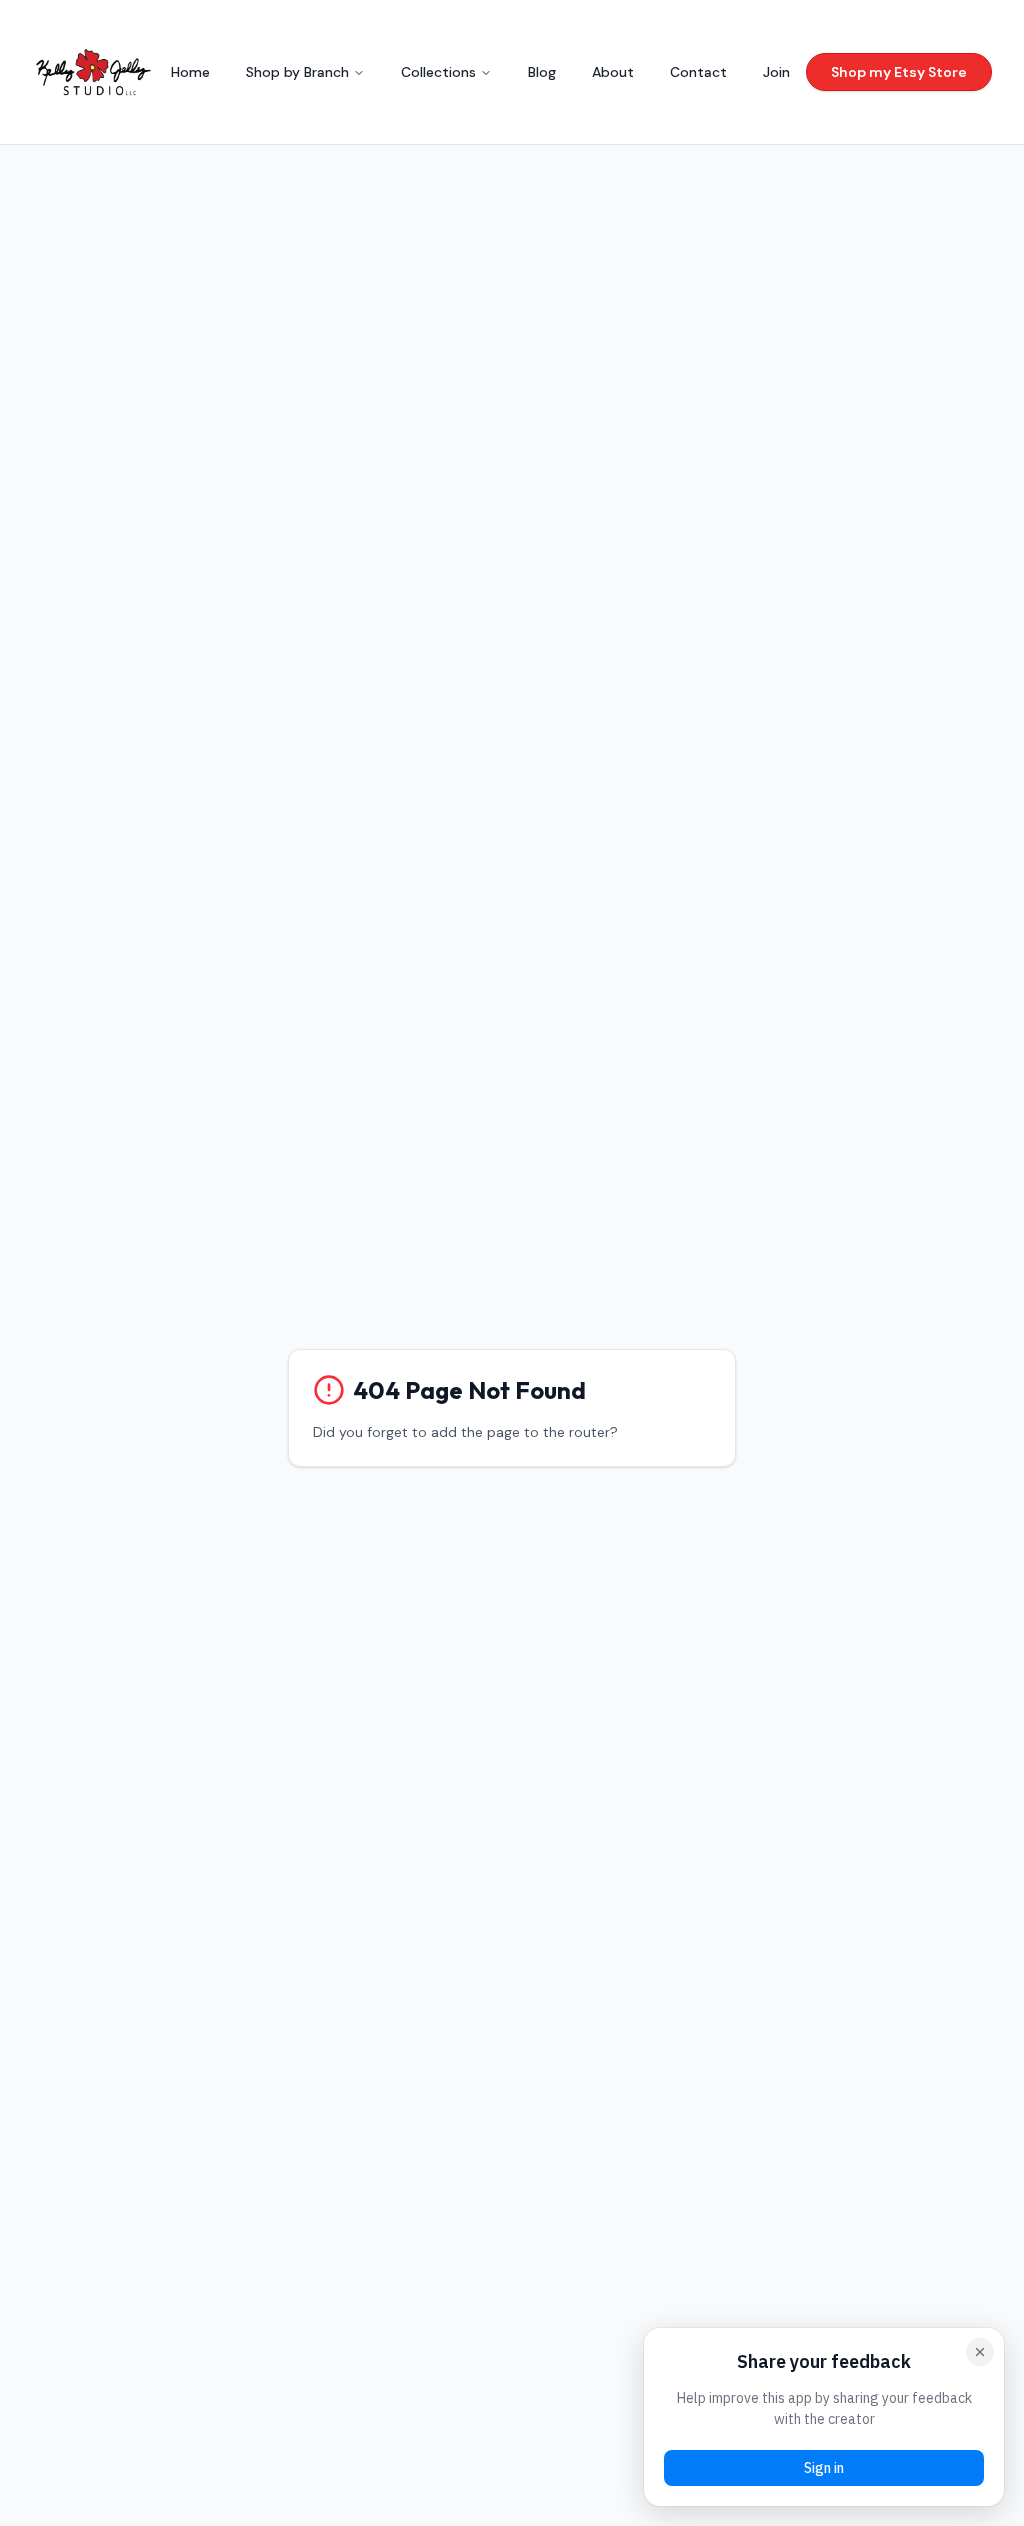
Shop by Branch (297, 72)
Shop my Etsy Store (899, 72)
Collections (438, 72)
